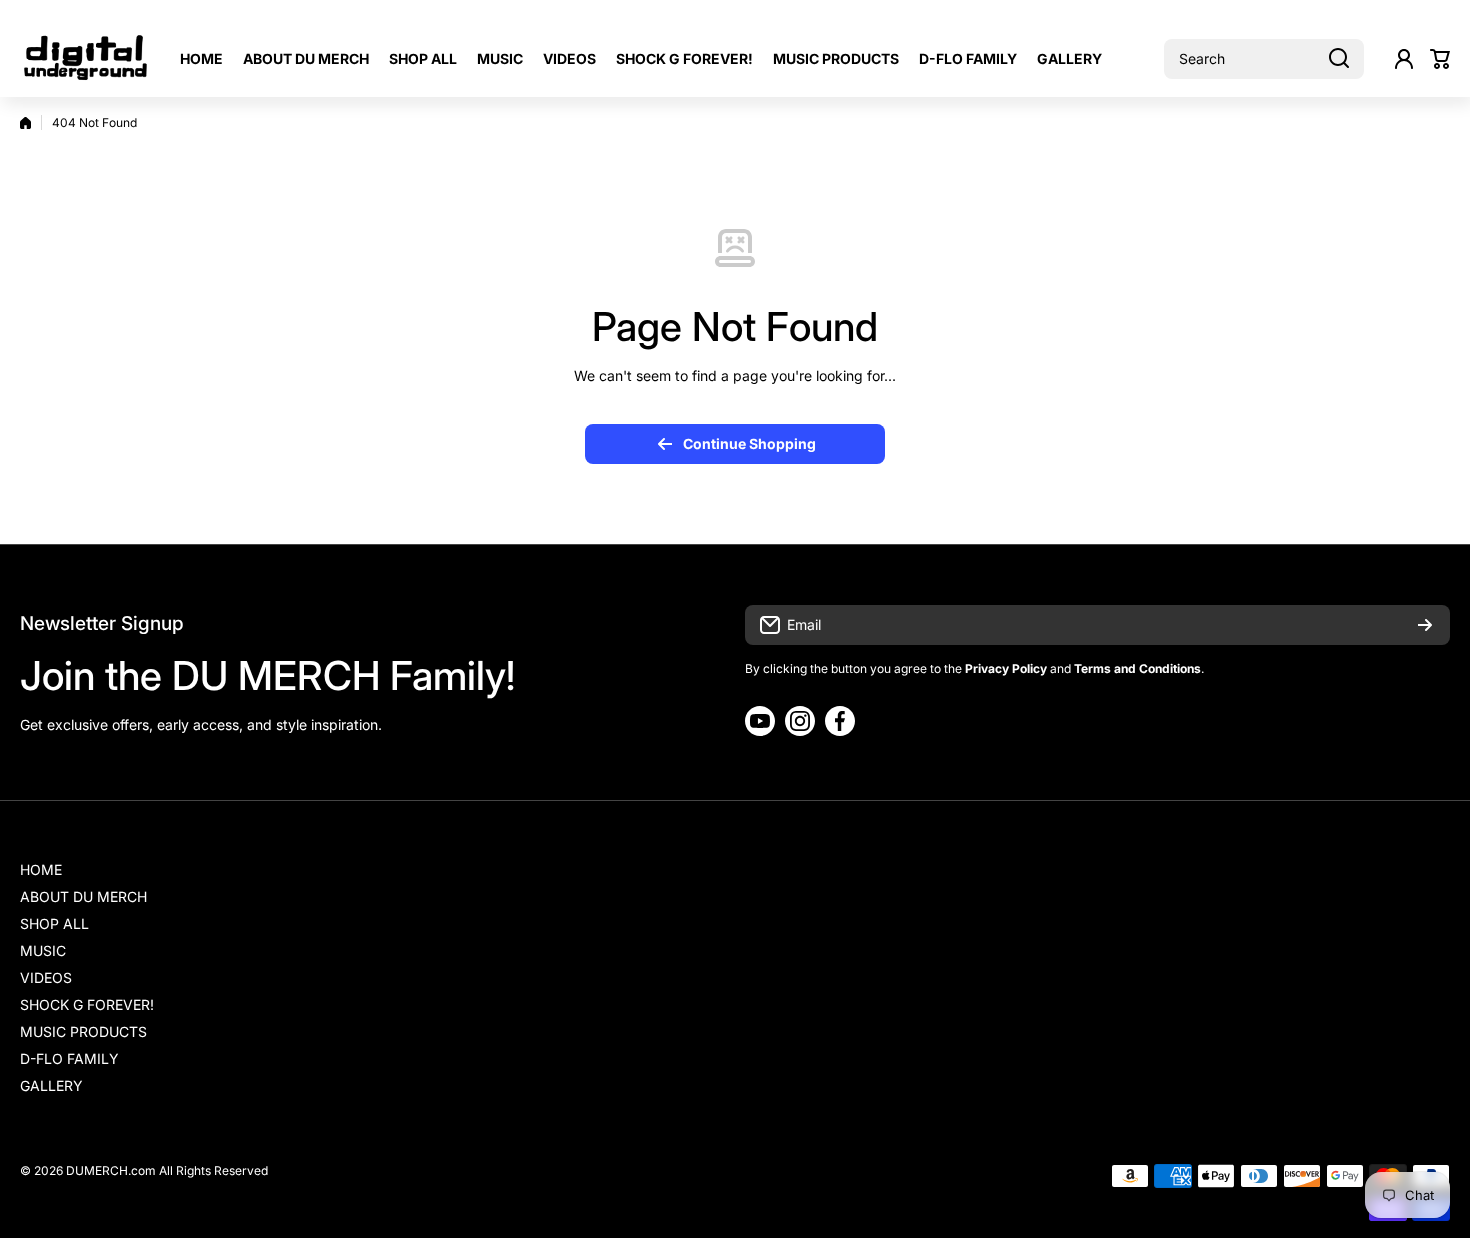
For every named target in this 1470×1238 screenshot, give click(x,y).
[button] (1440, 59)
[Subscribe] (1425, 625)
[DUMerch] (85, 58)
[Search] (1339, 59)
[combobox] (1264, 59)
